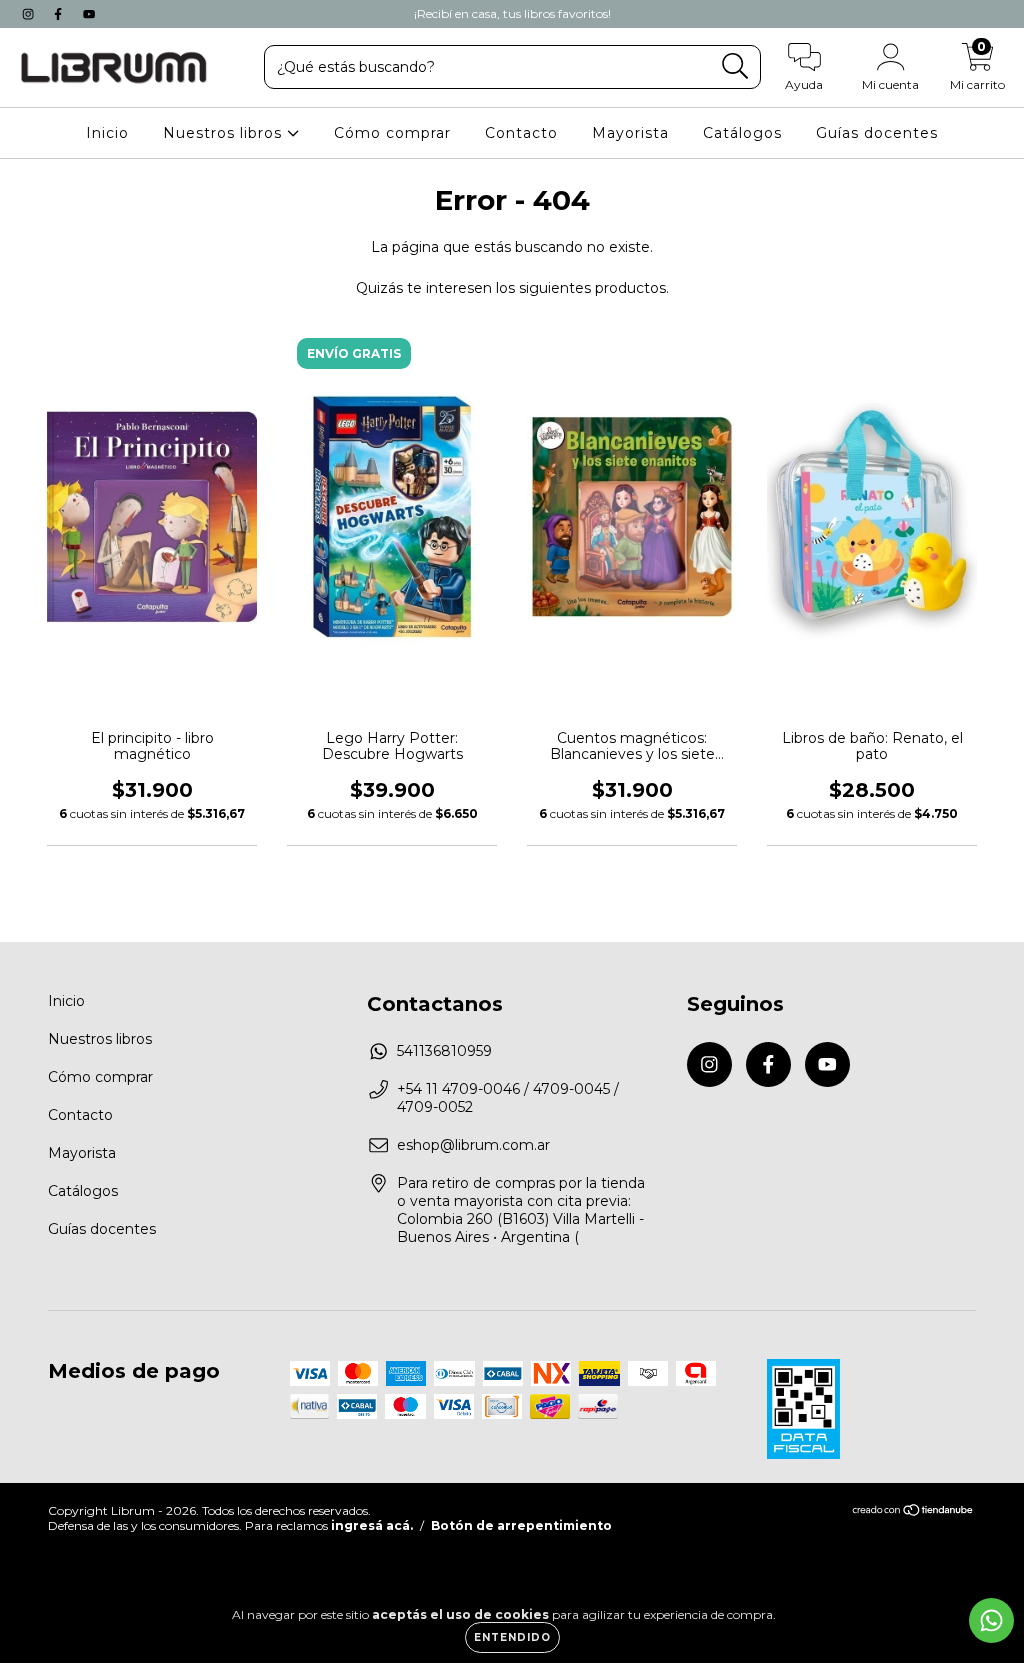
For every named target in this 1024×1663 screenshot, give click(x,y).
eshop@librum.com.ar (473, 1145)
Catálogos (742, 133)
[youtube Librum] (89, 14)
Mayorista (630, 133)
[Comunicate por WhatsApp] (991, 1620)
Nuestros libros (225, 133)
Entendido (512, 1637)
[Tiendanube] (913, 1512)
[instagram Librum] (30, 14)
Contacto (521, 133)
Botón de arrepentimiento (521, 1525)
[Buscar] (735, 66)
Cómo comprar (392, 133)
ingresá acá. (372, 1525)
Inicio (107, 133)
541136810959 (444, 1051)
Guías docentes (877, 133)
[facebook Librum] (60, 14)
